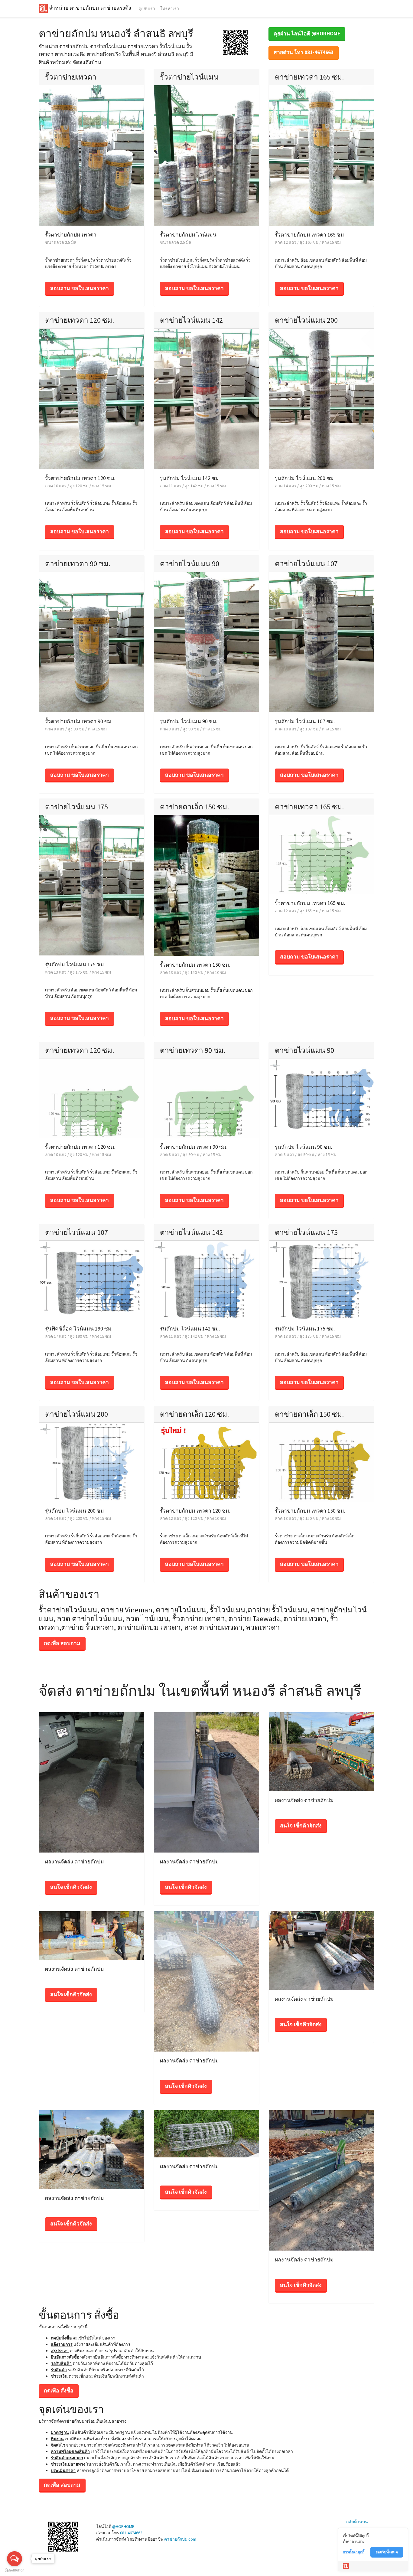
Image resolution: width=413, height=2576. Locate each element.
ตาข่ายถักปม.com (180, 2539)
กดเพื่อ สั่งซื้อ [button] (59, 2391)
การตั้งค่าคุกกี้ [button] (354, 2552)
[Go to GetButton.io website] (15, 2570)
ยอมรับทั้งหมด (387, 2552)
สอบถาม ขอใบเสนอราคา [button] (80, 288)
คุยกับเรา (147, 8)
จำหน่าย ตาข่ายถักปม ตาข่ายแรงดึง (89, 8)
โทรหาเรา (169, 8)
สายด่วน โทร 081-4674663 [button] (304, 52)
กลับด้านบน (357, 2522)
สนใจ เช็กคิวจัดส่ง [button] (71, 1887)
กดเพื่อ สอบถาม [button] (62, 1643)
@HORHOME (123, 2526)
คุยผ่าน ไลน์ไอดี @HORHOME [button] (307, 34)
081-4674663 (131, 2533)
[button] (235, 42)
